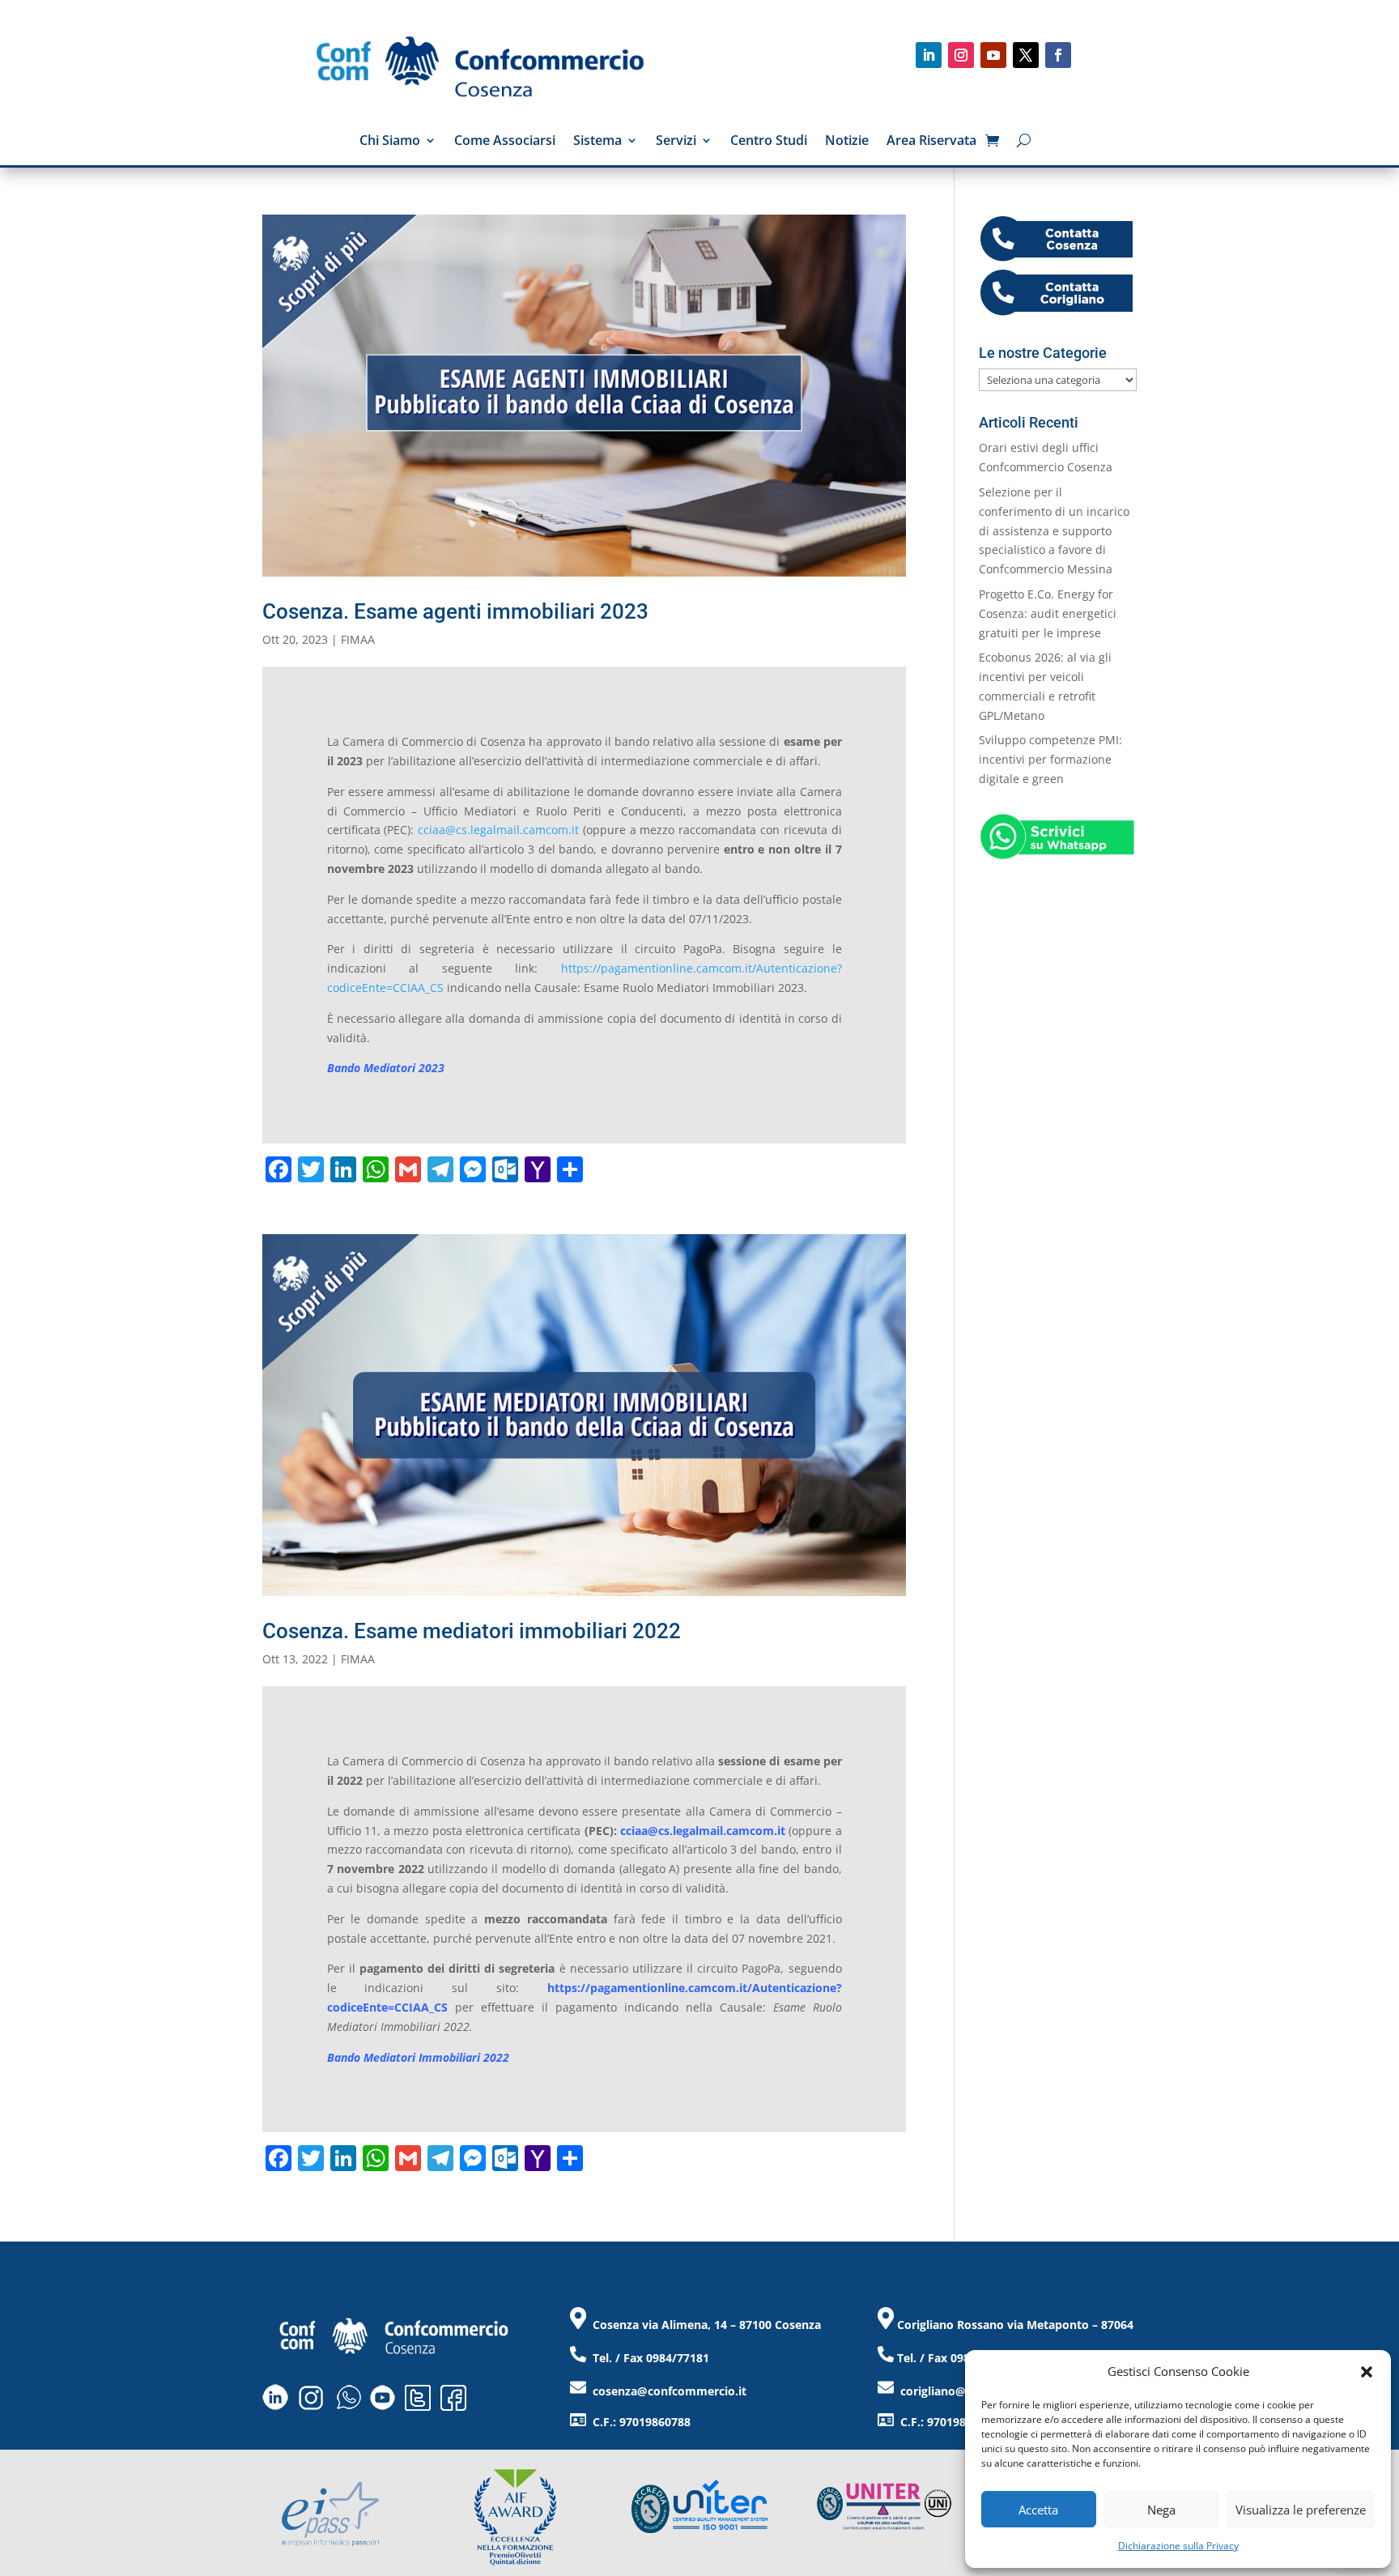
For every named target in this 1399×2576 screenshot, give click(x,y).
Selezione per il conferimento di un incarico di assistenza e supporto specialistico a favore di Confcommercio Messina (1054, 530)
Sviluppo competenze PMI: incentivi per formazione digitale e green (1050, 759)
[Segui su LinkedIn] (929, 55)
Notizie (847, 142)
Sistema (597, 142)
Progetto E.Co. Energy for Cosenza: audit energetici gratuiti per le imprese (1048, 613)
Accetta (1038, 2510)
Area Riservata (931, 142)
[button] (1367, 2372)
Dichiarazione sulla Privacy (1178, 2546)
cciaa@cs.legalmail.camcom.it (498, 830)
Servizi (676, 142)
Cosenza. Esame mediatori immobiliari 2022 (472, 1631)
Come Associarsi (505, 142)
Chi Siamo (390, 142)
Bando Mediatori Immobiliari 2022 (418, 2057)
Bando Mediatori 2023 (386, 1068)
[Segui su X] (1026, 55)
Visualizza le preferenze (1301, 2510)
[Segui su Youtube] (993, 55)
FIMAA (358, 639)
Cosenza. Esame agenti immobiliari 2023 (455, 611)
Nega (1161, 2510)
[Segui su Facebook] (1058, 55)
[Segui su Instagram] (961, 55)
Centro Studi (769, 142)
